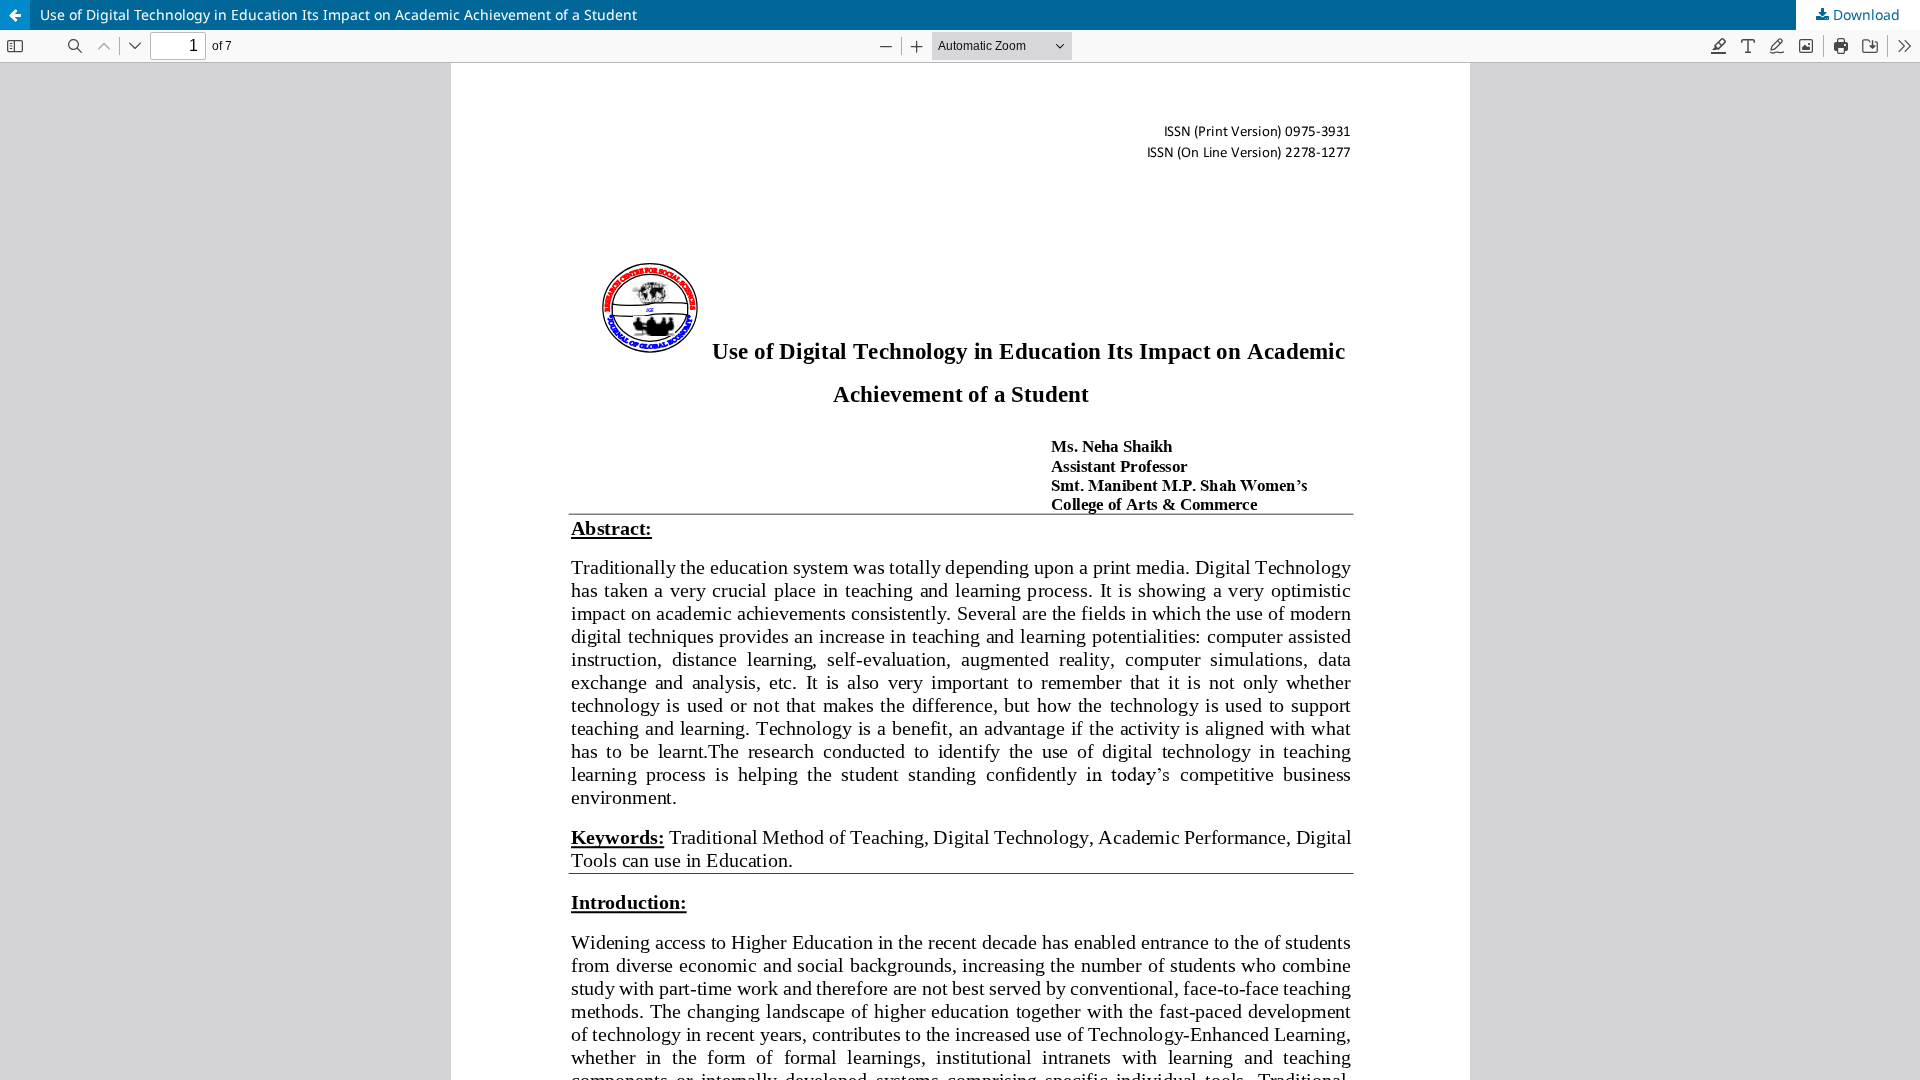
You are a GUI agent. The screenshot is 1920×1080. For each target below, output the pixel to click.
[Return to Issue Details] (15, 15)
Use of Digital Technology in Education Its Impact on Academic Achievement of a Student (338, 14)
